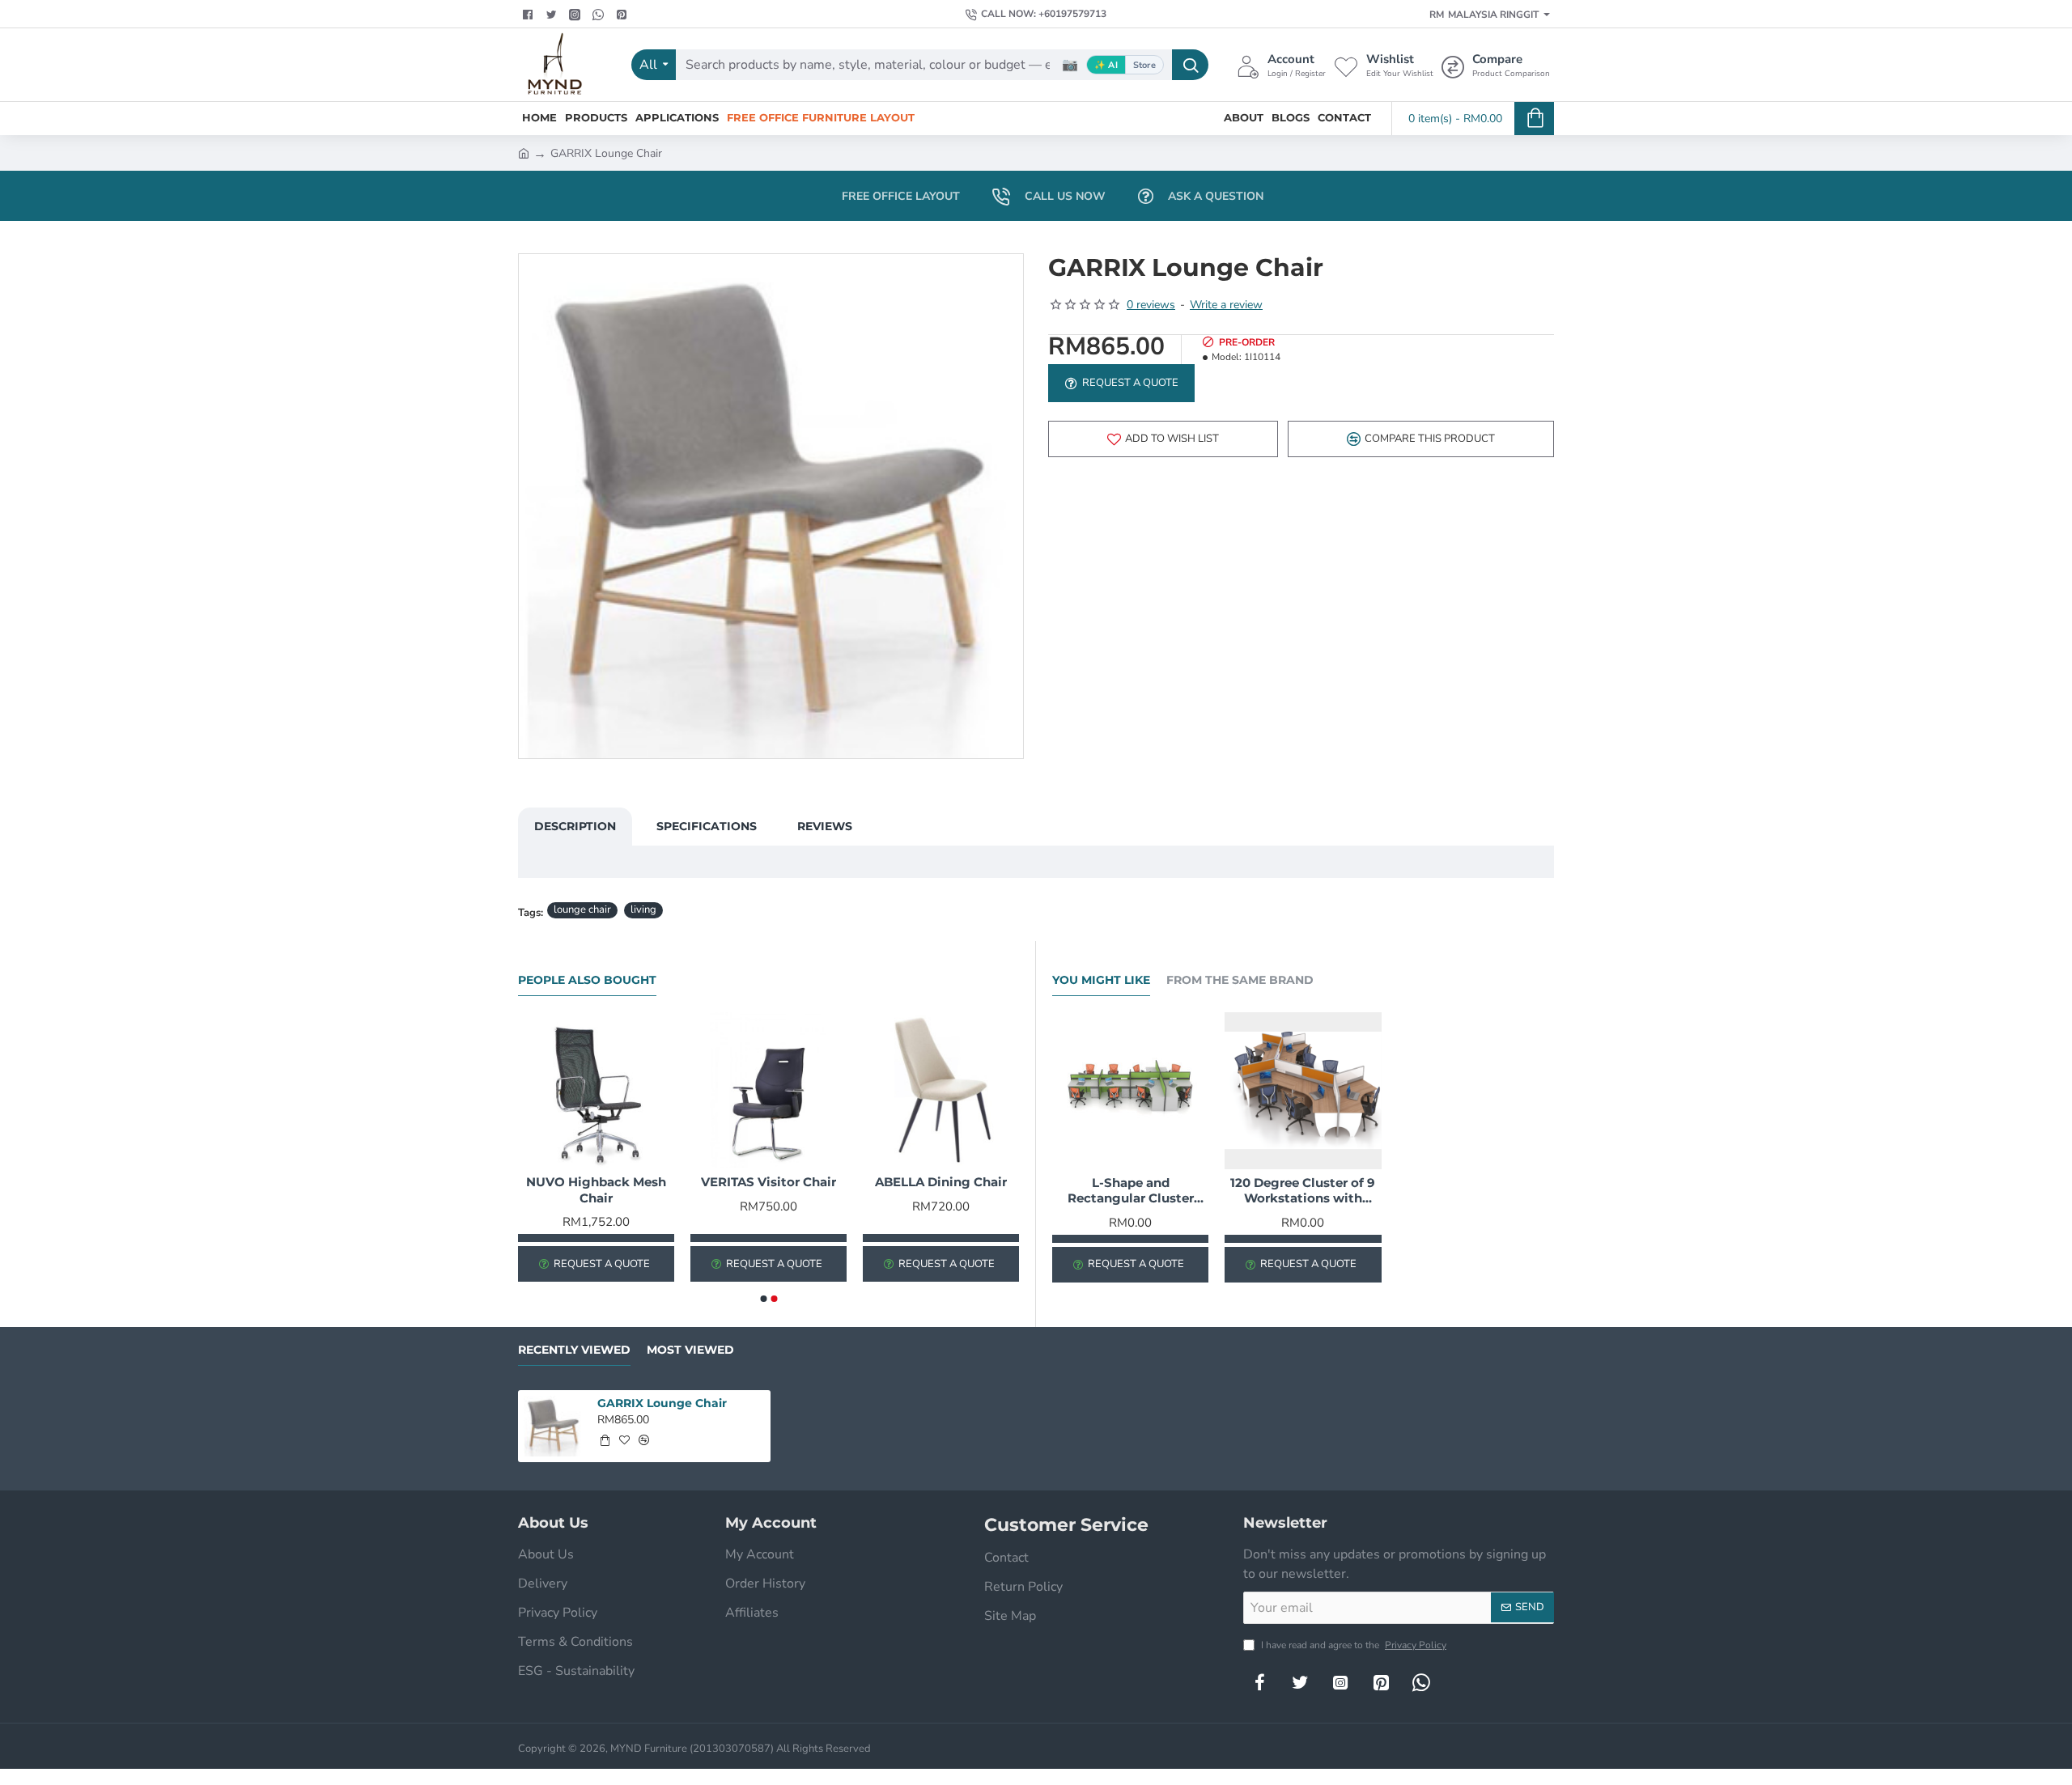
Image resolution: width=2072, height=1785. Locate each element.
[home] (524, 152)
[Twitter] (553, 15)
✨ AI (1106, 65)
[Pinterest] (624, 15)
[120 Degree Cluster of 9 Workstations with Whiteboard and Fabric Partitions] (1303, 1090)
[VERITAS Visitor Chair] (769, 1090)
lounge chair (582, 909)
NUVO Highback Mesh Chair (596, 1190)
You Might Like (1101, 980)
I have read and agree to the (1352, 1645)
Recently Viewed (574, 1350)
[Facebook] (530, 15)
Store (1144, 65)
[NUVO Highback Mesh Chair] (596, 1090)
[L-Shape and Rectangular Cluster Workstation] (1130, 1090)
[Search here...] (1190, 65)
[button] (1163, 439)
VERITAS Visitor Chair (769, 1182)
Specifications (707, 826)
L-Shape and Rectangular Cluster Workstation (1131, 1191)
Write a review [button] (1226, 305)
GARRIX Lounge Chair (662, 1403)
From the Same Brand (1240, 980)
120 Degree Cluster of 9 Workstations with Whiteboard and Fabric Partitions (1303, 1191)
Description (575, 826)
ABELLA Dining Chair (941, 1182)
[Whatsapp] (600, 15)
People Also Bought (587, 980)
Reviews (825, 826)
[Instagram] (1340, 1682)
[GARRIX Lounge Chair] (554, 1426)
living (643, 909)
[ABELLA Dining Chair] (941, 1090)
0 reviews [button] (1151, 305)
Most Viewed (690, 1350)
